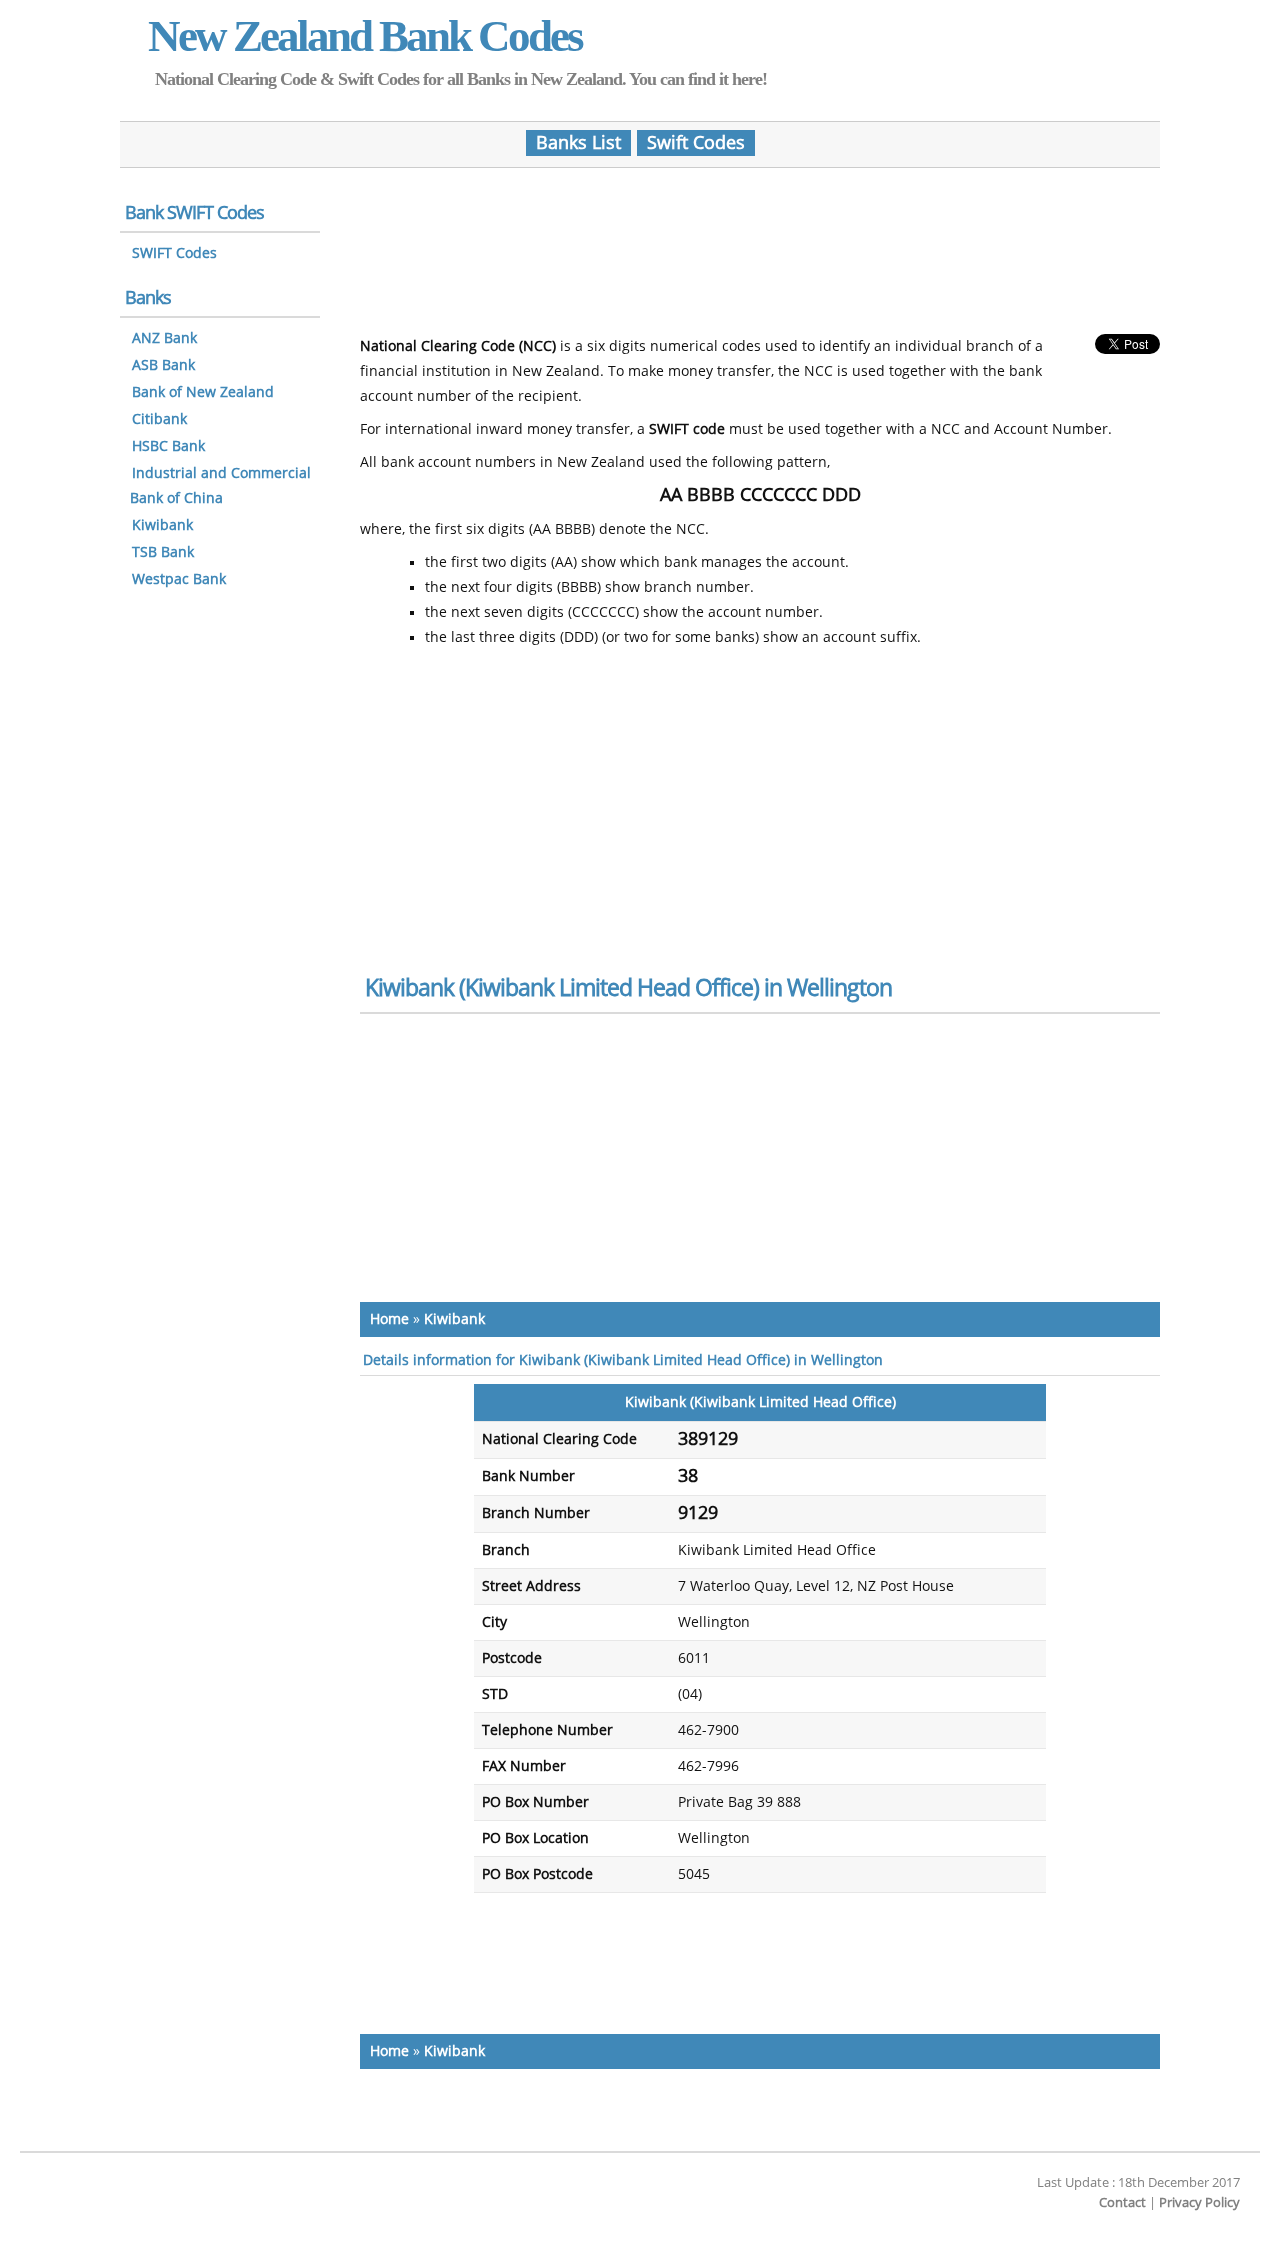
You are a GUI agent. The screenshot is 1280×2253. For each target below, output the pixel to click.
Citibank (159, 419)
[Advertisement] (760, 243)
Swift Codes (696, 143)
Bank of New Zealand (203, 392)
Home (389, 1319)
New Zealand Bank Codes (365, 36)
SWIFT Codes (174, 253)
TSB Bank (163, 552)
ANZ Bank (164, 338)
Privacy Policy (1199, 2202)
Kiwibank (454, 1319)
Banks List (578, 143)
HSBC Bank (168, 446)
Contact (1122, 2202)
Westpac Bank (179, 579)
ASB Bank (163, 365)
